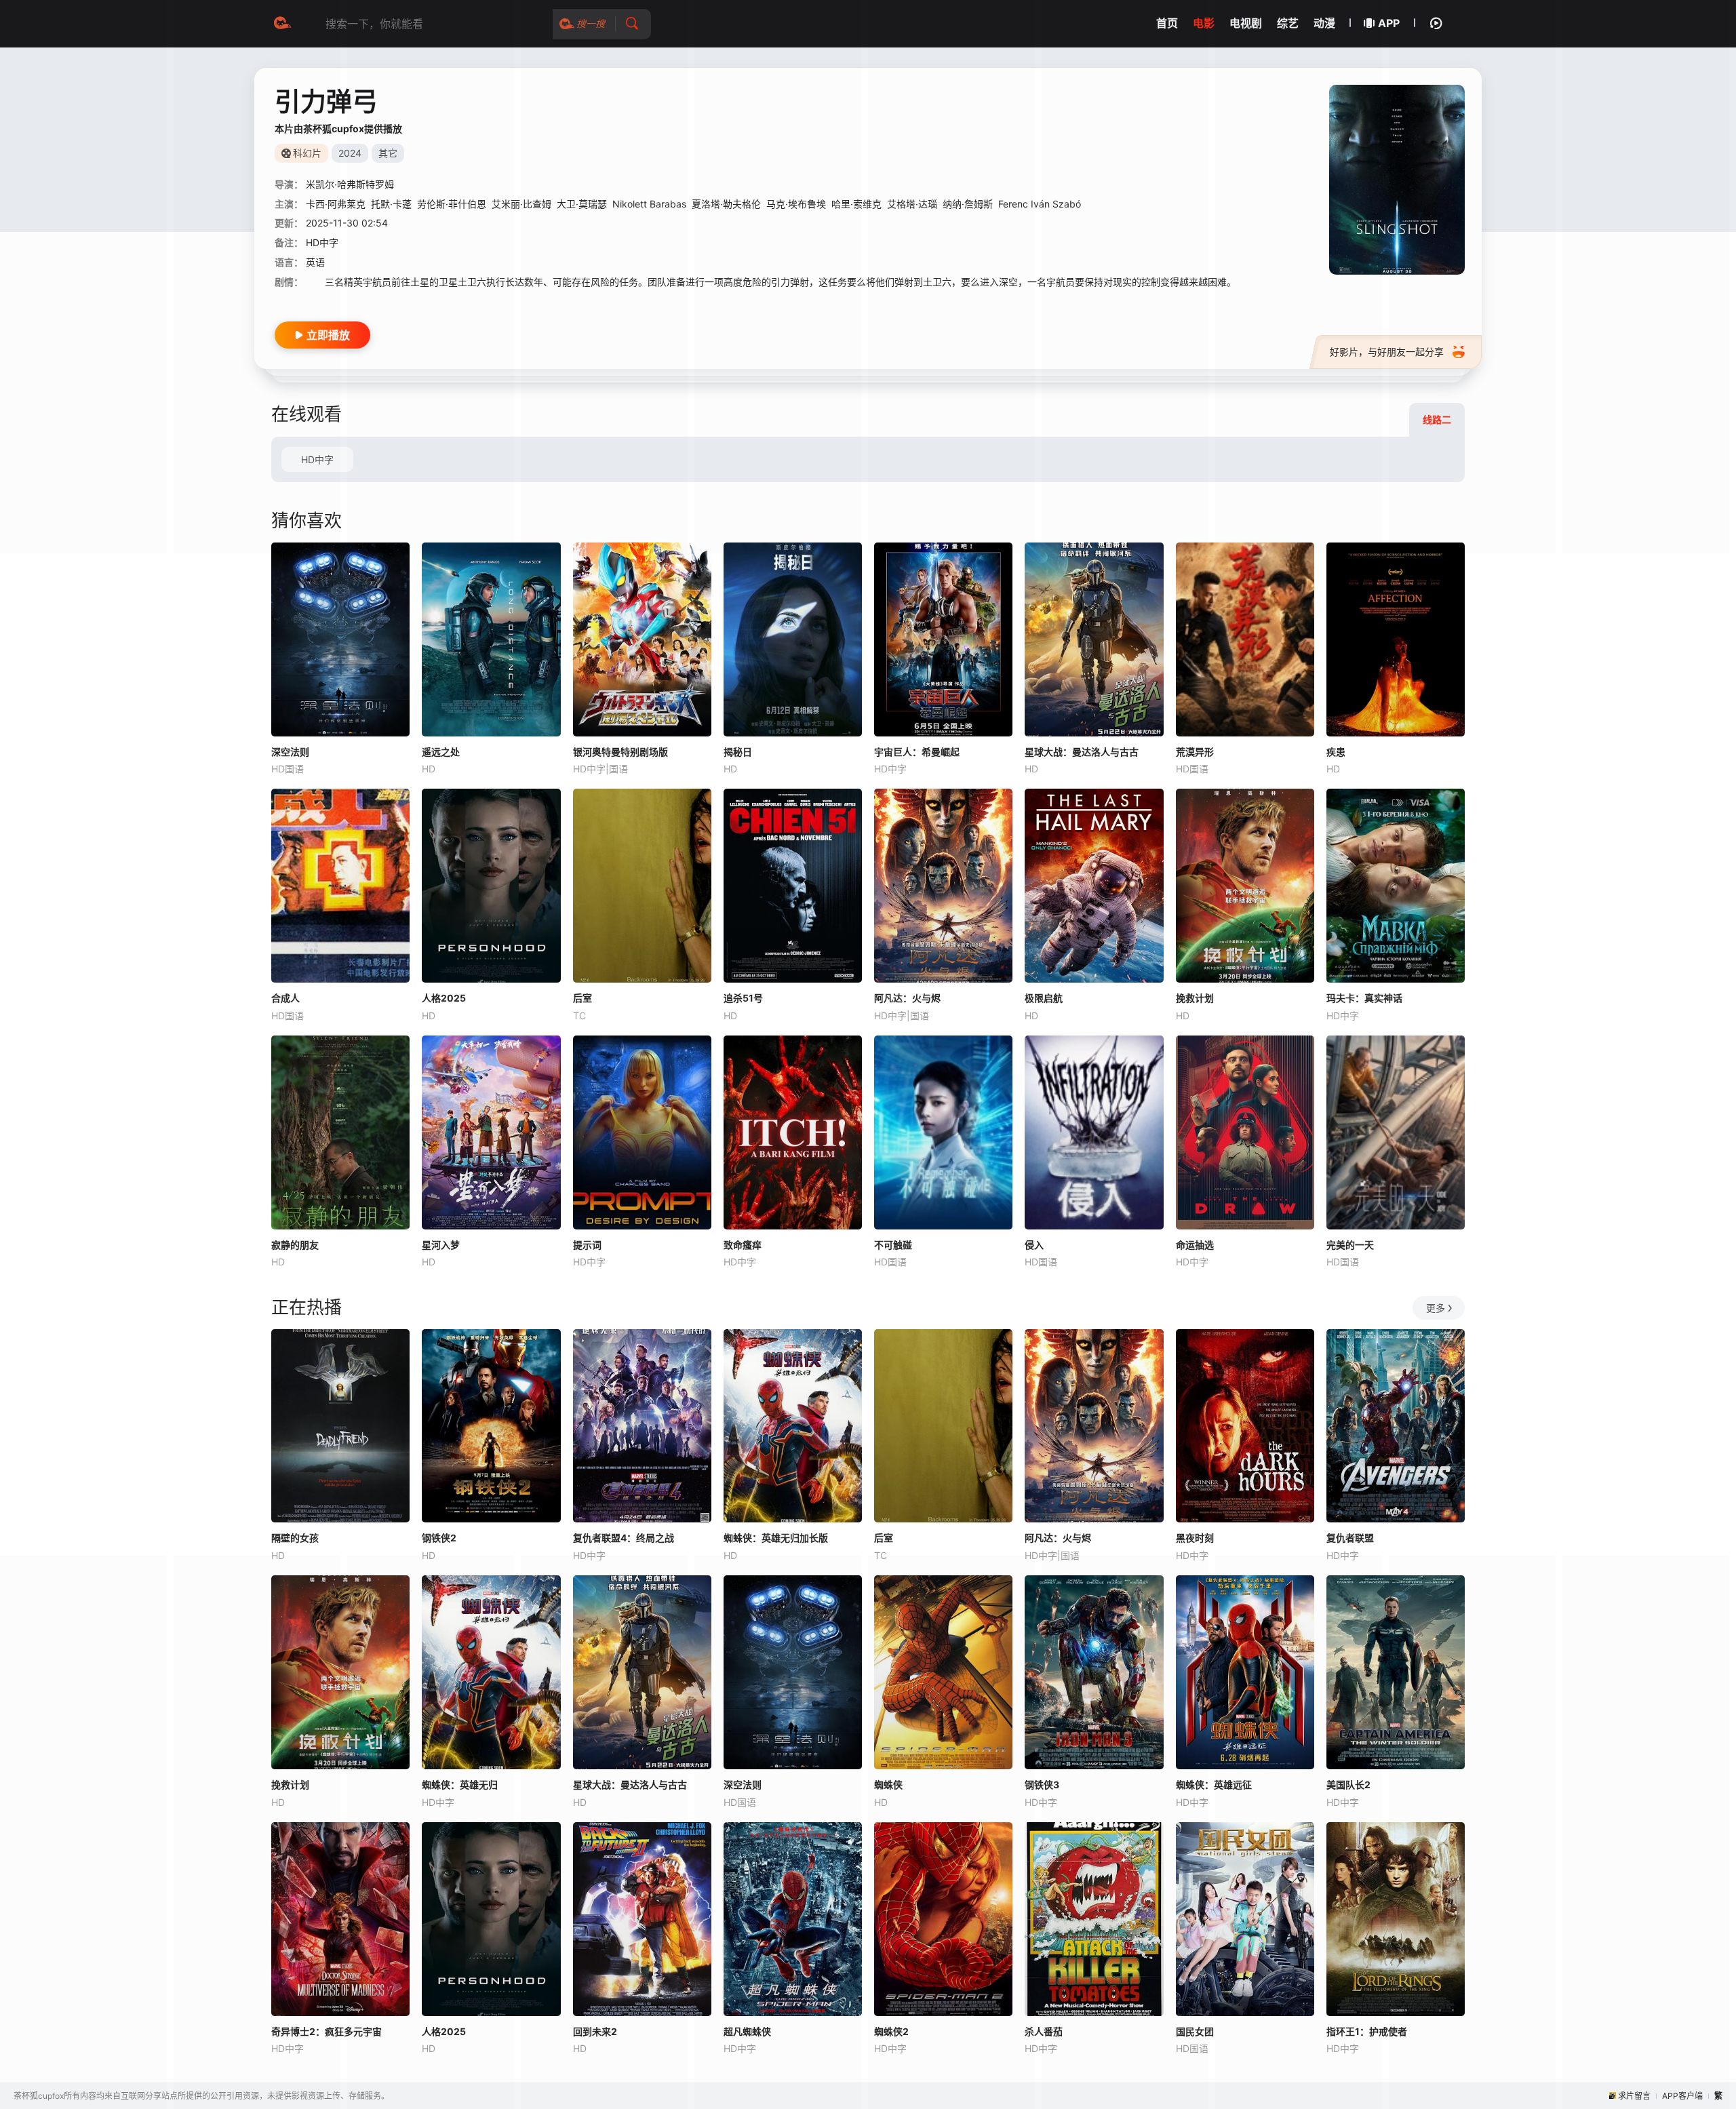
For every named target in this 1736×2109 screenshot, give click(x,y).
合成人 (285, 998)
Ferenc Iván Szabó (1040, 204)
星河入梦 (441, 1245)
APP (1389, 23)
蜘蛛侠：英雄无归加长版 (776, 1538)
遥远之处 (441, 752)
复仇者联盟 (1350, 1538)
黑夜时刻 (1195, 1538)
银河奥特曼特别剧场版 (620, 752)
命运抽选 (1195, 1245)
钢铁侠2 (439, 1538)
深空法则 (290, 752)
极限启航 (1044, 998)
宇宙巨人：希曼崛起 (917, 752)
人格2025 (444, 998)
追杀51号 (743, 998)
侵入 (1034, 1245)
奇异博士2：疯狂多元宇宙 (327, 2031)
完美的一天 (1350, 1245)
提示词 (587, 1245)
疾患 (1336, 752)
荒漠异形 (1195, 752)
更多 (1436, 1308)
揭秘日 (738, 752)
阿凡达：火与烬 (907, 998)
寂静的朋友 (295, 1245)
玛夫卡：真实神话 (1364, 998)
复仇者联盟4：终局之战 (624, 1538)
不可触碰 (893, 1245)
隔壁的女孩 (295, 1538)
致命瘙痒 (743, 1245)
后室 (583, 998)
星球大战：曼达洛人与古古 (1082, 752)
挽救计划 (1195, 998)
